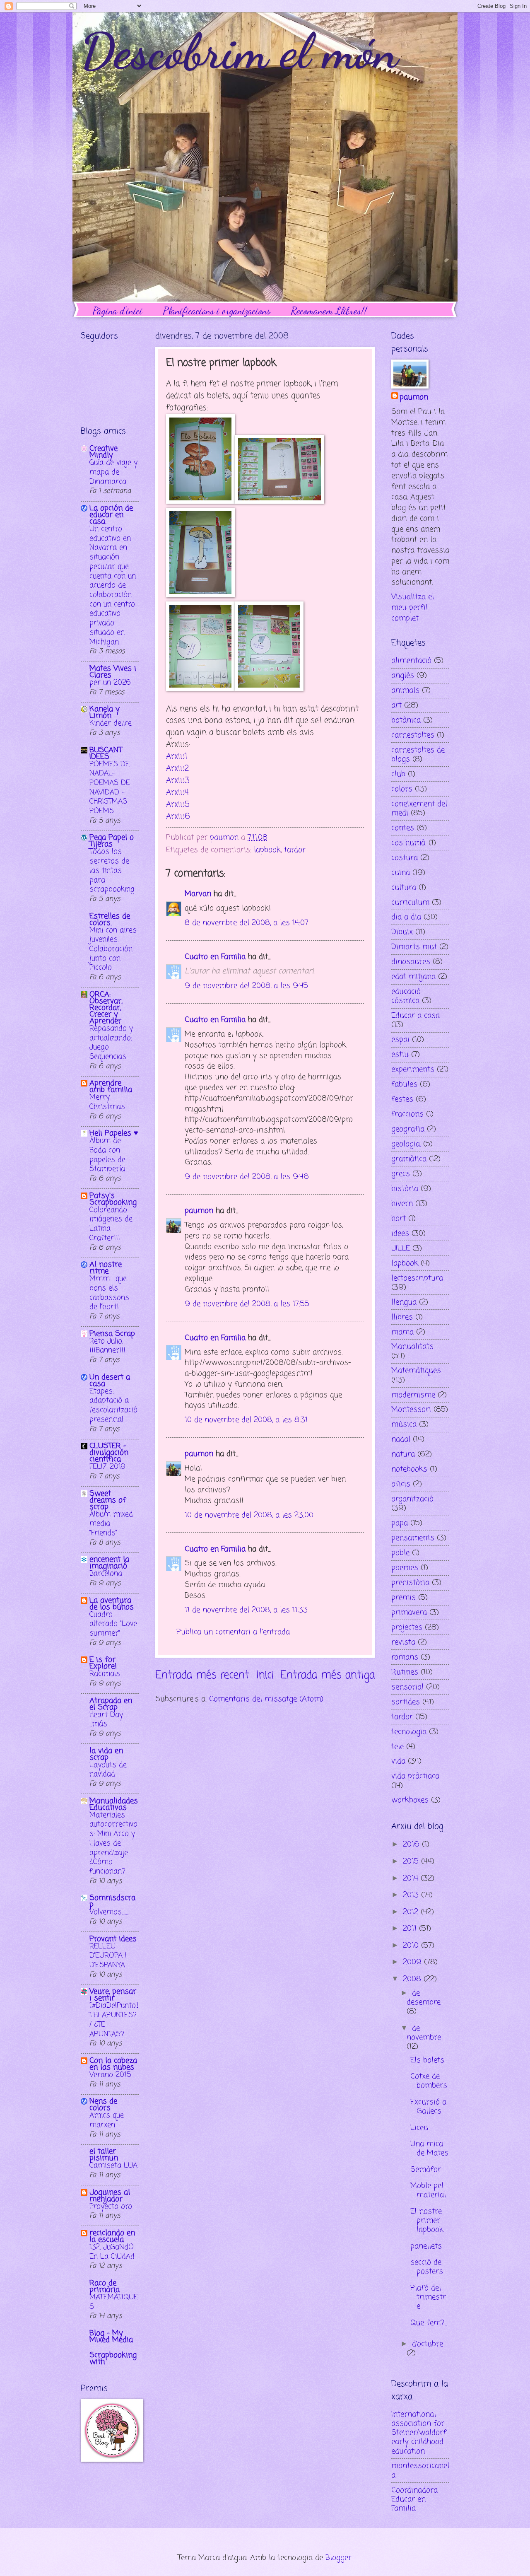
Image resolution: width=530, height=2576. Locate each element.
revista (403, 1642)
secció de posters (427, 2267)
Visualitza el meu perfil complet (413, 608)
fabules (404, 1084)
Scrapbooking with (113, 2359)
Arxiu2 (177, 769)
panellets (426, 2246)
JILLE (401, 1248)
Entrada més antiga (328, 1676)
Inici (265, 1676)
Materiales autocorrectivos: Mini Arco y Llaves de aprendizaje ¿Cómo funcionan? (113, 1843)
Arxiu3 (178, 781)
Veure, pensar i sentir (113, 1995)
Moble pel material (428, 2190)
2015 (412, 1861)
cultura (404, 888)
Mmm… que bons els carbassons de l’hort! (109, 1293)
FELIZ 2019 (107, 1467)
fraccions (407, 1114)
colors (402, 789)
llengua (404, 1302)
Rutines (405, 1672)
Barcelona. (106, 1574)
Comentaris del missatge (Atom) (266, 1699)
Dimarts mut (414, 947)
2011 (411, 1929)
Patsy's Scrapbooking (113, 1199)
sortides (406, 1702)
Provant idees (113, 1939)
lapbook (267, 850)
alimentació (411, 661)
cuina (401, 873)
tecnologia (409, 1732)
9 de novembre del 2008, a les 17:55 (247, 1304)
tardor (295, 850)
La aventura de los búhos (112, 1604)
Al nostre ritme (106, 1268)
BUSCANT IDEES (106, 753)
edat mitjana (413, 977)
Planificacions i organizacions (217, 311)
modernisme (413, 1395)
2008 (413, 1979)
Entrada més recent (202, 1676)
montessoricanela (420, 2470)
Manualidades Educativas (114, 1804)
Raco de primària (105, 2286)
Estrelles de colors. (110, 920)
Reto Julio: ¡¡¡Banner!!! (107, 1346)
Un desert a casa (110, 1381)
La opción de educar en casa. (111, 515)
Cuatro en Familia (215, 957)
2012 (412, 1912)
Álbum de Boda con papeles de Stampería (107, 1155)
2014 (412, 1878)
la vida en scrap (106, 1754)
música (404, 1424)
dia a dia (406, 917)
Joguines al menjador (110, 2196)
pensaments (413, 1538)
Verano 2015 (110, 2075)
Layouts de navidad (108, 1770)
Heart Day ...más (106, 1720)
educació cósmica (406, 996)
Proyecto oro (111, 2207)
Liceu (419, 2128)
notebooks (409, 1469)
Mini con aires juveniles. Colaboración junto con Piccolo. (113, 949)
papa (400, 1523)
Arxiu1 (177, 757)
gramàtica (409, 1159)
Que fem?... (429, 2323)
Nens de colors (103, 2105)
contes (403, 828)
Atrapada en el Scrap (111, 1704)
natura (403, 1454)
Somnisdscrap (112, 1901)
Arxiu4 (177, 793)
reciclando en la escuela (112, 2236)
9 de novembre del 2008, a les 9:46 (247, 1177)
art (396, 705)
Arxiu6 (178, 817)
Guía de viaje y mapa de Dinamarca (113, 472)
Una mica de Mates (429, 2149)
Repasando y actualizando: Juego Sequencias (111, 1043)
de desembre (424, 1998)
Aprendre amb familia (111, 1086)
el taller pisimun (104, 2155)
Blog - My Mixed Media (111, 2337)
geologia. (406, 1144)
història (405, 1189)
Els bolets (427, 2060)
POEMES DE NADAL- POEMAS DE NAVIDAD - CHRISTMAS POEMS (110, 788)
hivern (402, 1204)
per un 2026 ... (113, 683)
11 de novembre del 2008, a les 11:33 (246, 1610)
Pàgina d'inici (117, 311)
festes (402, 1099)
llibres (402, 1317)
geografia (408, 1129)
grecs (401, 1174)
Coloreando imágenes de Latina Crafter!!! (111, 1224)
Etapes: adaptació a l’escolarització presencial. (113, 1406)
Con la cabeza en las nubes (113, 2064)
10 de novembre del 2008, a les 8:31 (246, 1420)
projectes (407, 1627)
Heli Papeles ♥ (114, 1133)
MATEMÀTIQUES (114, 2302)
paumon (199, 1211)
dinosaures (411, 962)
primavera (409, 1613)
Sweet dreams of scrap (108, 1500)
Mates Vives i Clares (113, 672)
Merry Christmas (107, 1102)
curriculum (410, 903)
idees (400, 1234)
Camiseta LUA (113, 2166)
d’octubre (428, 2344)
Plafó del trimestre (428, 2297)
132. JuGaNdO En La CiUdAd (112, 2252)
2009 (413, 1962)
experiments (413, 1070)
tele (397, 1747)
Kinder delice (111, 723)
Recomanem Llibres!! (329, 311)
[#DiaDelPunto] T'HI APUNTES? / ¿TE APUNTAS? (114, 2020)
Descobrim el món (239, 51)
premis (404, 1598)
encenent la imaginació (109, 1563)
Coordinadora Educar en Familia (414, 2499)
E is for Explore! (103, 1663)
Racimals (105, 1674)
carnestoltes (413, 735)
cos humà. (409, 843)
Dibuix (402, 932)
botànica (406, 720)
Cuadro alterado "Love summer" (113, 1624)
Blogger (338, 2558)
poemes (405, 1568)
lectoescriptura (417, 1278)
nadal (401, 1439)
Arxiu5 (178, 805)
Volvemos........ (109, 1912)
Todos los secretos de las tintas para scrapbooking (112, 871)
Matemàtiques (416, 1371)
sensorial (407, 1687)
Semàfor (426, 2170)
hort (399, 1219)
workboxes (410, 1800)
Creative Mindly (104, 452)
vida (398, 1761)
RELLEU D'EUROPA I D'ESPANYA (108, 1956)
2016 (412, 1844)
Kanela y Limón (105, 712)
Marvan (198, 894)
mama (402, 1332)
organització (412, 1499)
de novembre (424, 2033)
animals (405, 690)
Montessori (411, 1410)
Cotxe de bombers (429, 2081)
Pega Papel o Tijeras (112, 841)
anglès (403, 676)
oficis (401, 1484)
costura (405, 858)
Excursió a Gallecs (428, 2107)
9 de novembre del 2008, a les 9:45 (246, 986)
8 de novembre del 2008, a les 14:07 (247, 923)
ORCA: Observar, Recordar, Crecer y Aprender (106, 1008)
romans (405, 1657)
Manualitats (412, 1347)
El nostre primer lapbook (427, 2221)
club (398, 774)
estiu (400, 1055)
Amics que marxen (107, 2120)
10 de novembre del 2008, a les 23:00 (249, 1515)
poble (400, 1553)
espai (400, 1040)
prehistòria (410, 1583)
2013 (412, 1895)
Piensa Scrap (112, 1334)
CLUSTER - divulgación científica (109, 1453)
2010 (412, 1946)
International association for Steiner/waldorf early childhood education (419, 2433)
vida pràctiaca (415, 1776)
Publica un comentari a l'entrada (233, 1632)
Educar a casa (416, 1016)
